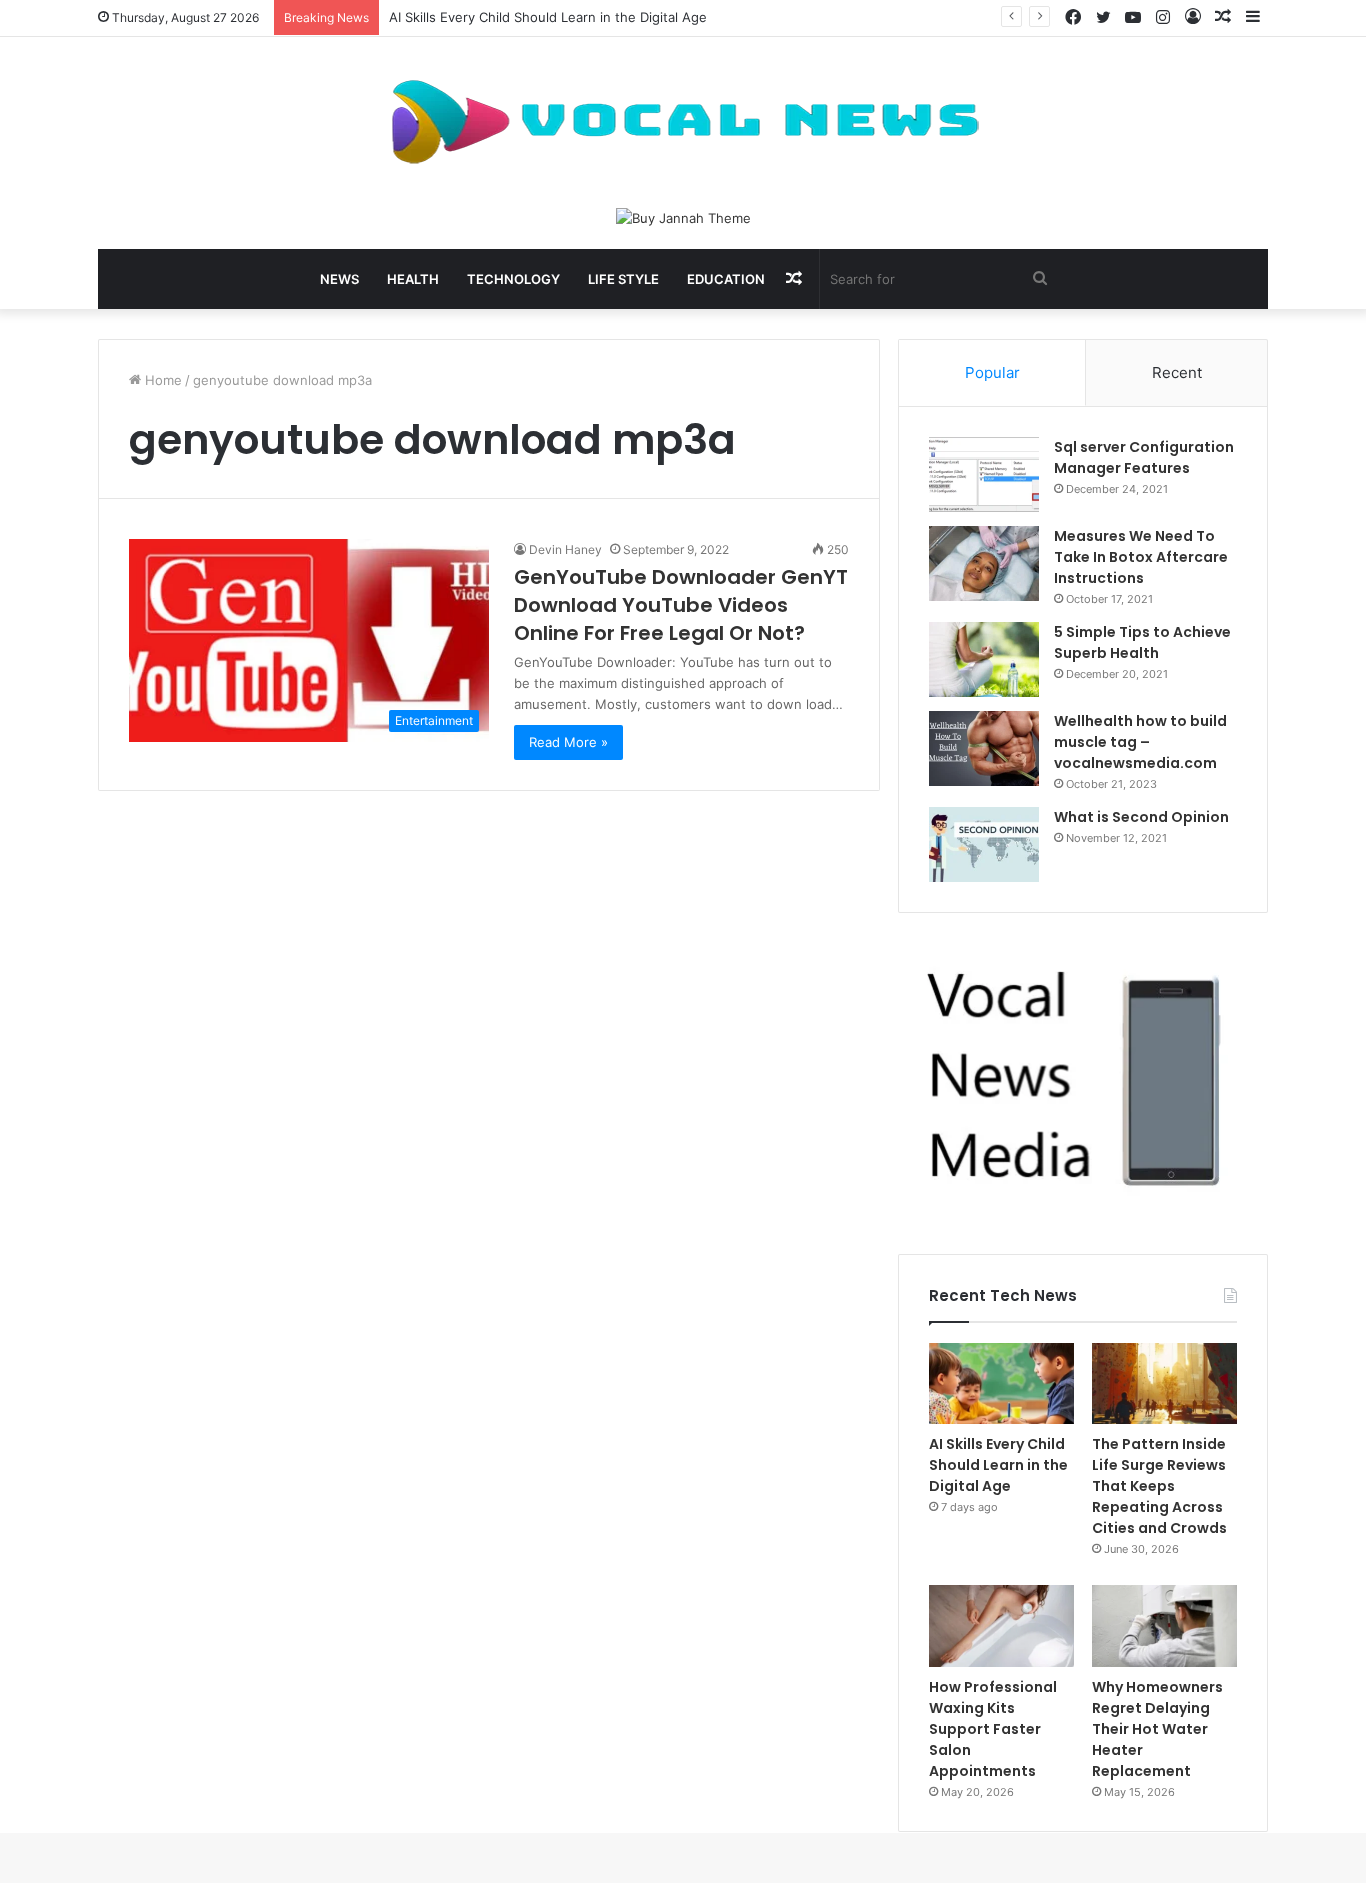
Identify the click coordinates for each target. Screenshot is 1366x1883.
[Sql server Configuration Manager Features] (984, 474)
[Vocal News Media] (683, 122)
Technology (513, 279)
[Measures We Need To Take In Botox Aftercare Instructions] (984, 563)
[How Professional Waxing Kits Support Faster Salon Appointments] (1001, 1626)
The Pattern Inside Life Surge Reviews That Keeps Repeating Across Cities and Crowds (1159, 1486)
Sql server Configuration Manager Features (1144, 457)
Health (413, 279)
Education (726, 279)
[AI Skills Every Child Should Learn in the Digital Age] (1001, 1384)
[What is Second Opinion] (984, 844)
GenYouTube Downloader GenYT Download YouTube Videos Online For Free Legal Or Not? (681, 605)
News (339, 279)
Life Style (623, 279)
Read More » (568, 742)
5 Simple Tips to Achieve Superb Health (1142, 642)
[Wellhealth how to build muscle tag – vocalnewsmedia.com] (984, 748)
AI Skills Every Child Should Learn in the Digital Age (548, 17)
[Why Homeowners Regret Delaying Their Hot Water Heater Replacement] (1164, 1626)
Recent (1177, 372)
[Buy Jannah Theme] (683, 217)
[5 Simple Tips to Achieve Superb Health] (984, 659)
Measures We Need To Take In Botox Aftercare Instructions (1141, 557)
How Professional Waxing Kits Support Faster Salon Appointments (993, 1729)
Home (161, 380)
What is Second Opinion (1141, 817)
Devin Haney (565, 549)
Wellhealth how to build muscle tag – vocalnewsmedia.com (1140, 742)
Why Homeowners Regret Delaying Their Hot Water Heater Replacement (1157, 1729)
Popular (992, 372)
